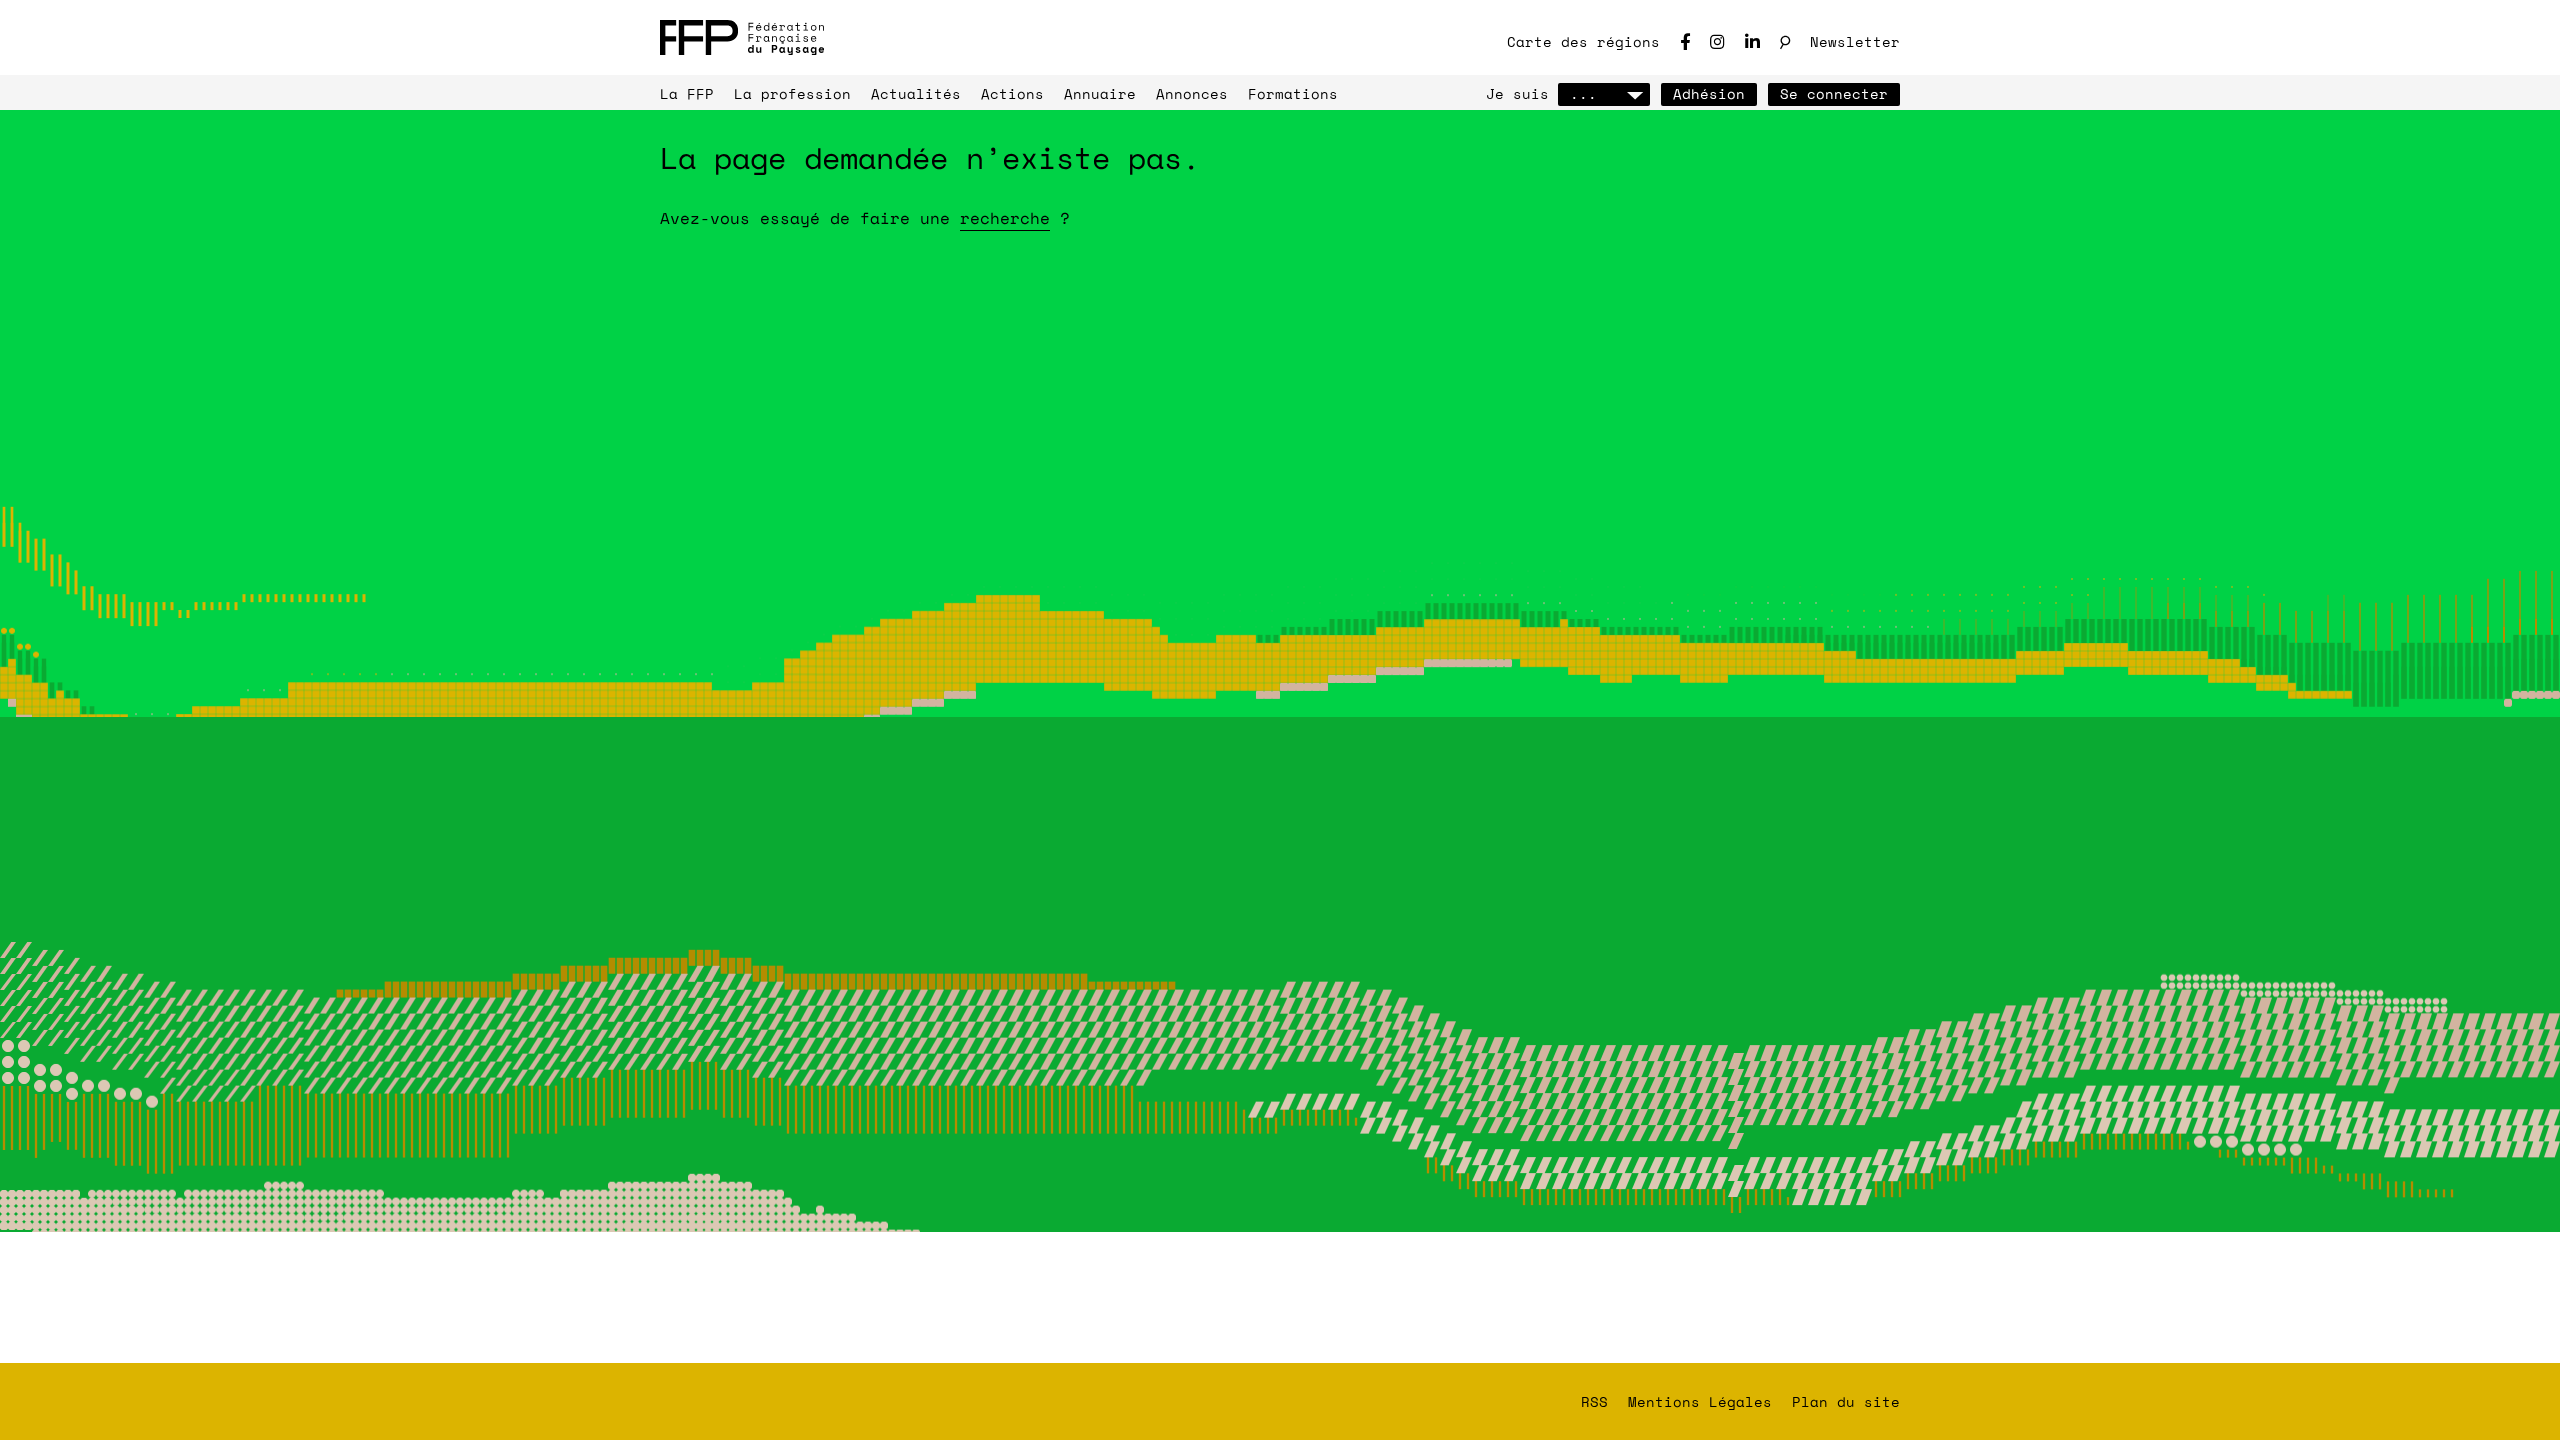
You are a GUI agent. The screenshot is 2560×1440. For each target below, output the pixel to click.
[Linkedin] (1752, 41)
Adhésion (1709, 93)
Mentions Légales (1700, 1401)
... (1583, 93)
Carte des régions (1583, 41)
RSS (1594, 1401)
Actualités (916, 93)
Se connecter (1834, 93)
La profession (792, 93)
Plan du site (1846, 1401)
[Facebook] (1685, 41)
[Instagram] (1717, 41)
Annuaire (1100, 93)
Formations (1293, 93)
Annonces (1192, 93)
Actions (1012, 93)
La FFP (687, 93)
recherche (1005, 218)
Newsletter (1855, 41)
